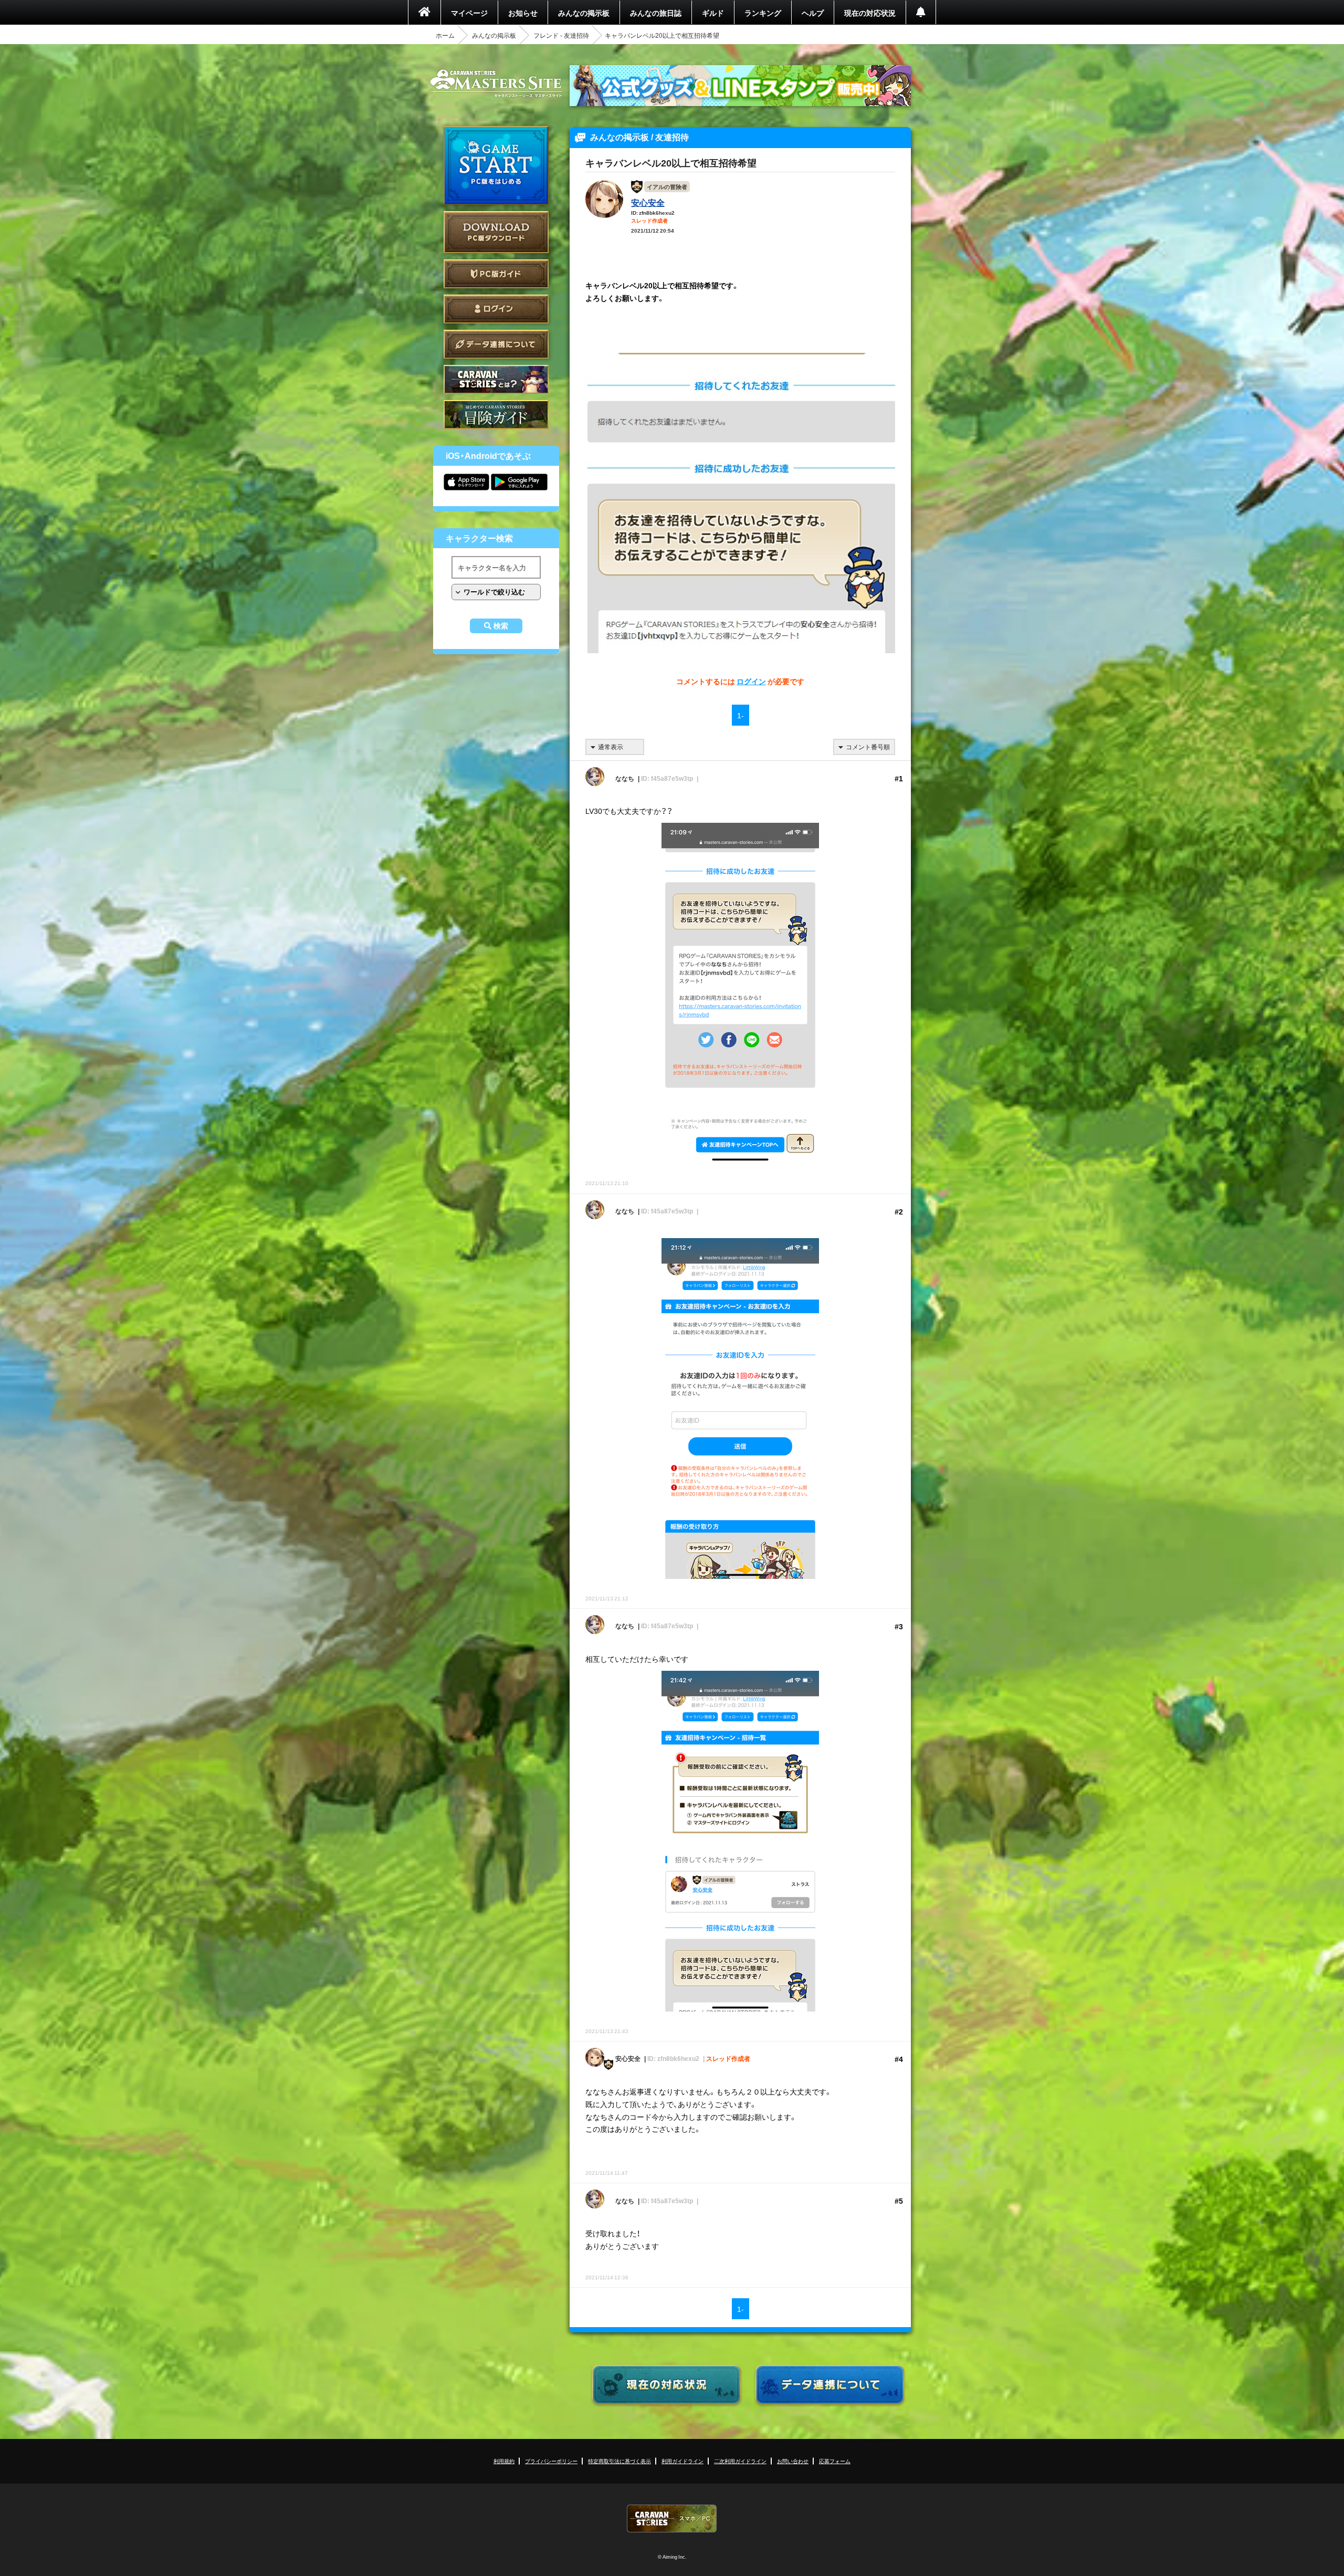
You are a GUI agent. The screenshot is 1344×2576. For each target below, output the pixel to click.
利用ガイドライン (682, 2461)
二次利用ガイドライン (740, 2461)
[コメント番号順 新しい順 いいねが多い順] (864, 747)
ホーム (445, 35)
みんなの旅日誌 (656, 13)
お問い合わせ (793, 2461)
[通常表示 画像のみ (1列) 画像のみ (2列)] (615, 747)
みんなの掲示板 (584, 13)
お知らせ (523, 13)
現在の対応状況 (870, 13)
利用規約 (504, 2461)
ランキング (763, 13)
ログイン (496, 309)
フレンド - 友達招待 (561, 35)
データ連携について (496, 344)
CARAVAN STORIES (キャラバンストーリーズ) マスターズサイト (496, 83)
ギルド (713, 13)
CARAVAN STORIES (672, 2519)
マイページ (469, 13)
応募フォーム (835, 2461)
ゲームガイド (496, 415)
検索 (501, 626)
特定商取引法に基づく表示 (619, 2461)
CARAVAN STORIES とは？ (496, 379)
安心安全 (648, 202)
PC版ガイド (496, 274)
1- (741, 715)
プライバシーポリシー (551, 2461)
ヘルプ (813, 13)
